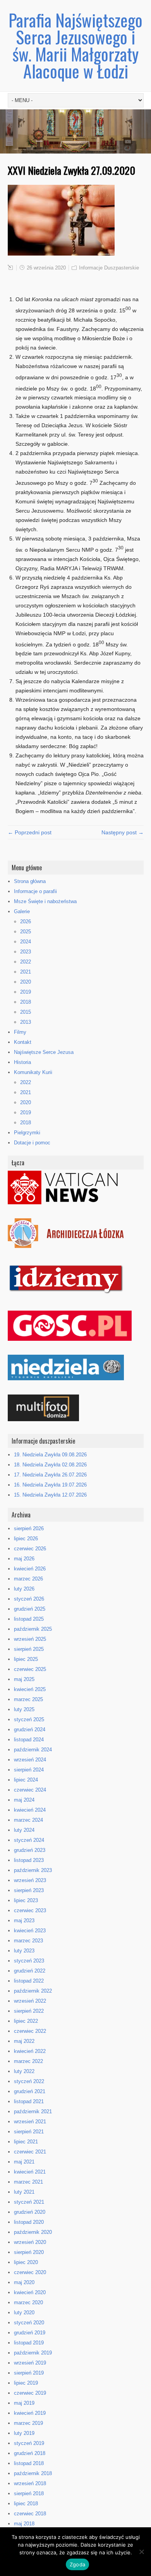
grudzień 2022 (30, 1971)
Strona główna (30, 881)
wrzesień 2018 (30, 2483)
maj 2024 (24, 1800)
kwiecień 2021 (30, 2172)
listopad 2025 (29, 1619)
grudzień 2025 (30, 1609)
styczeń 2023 (29, 1961)
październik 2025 (33, 1629)
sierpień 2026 (29, 1528)
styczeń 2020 (29, 2323)
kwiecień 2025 (30, 1689)
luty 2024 (24, 1830)
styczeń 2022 (29, 2081)
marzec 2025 (28, 1699)
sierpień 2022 (29, 2011)
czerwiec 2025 (30, 1669)
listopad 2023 (29, 1860)
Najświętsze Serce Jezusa (44, 1052)
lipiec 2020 (26, 2262)
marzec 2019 (28, 2423)
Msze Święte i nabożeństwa (45, 901)
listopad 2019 (29, 2343)
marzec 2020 (28, 2302)
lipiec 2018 (26, 2504)
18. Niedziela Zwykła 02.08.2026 (50, 1465)
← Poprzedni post (30, 832)
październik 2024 (33, 1750)
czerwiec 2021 (30, 2152)
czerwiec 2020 (30, 2272)
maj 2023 (24, 1920)
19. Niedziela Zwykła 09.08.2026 (50, 1455)
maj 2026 (24, 1559)
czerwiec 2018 (30, 2514)
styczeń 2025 (29, 1719)
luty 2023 (24, 1951)
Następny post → (123, 832)
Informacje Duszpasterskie (109, 268)
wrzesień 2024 (30, 1760)
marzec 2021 (28, 2182)
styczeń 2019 (29, 2443)
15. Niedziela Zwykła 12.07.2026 (50, 1495)
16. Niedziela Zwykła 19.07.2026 (50, 1485)
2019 (26, 992)
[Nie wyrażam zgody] (141, 2552)
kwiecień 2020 (30, 2292)
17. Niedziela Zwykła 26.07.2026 (50, 1475)
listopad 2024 (29, 1740)
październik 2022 (33, 1991)
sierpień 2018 (29, 2493)
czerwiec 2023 (30, 1910)
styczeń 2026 (29, 1599)
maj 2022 (24, 2041)
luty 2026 (24, 1589)
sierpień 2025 (29, 1649)
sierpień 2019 (29, 2373)
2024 (26, 942)
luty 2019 (24, 2433)
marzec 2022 (28, 2061)
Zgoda (77, 2564)
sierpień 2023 (29, 1890)
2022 (26, 962)
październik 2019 (33, 2353)
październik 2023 (33, 1870)
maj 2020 (24, 2282)
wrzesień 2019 (30, 2363)
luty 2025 (24, 1709)
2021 (26, 972)
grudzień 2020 (30, 2212)
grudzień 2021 (30, 2091)
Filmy (20, 1032)
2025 (26, 932)
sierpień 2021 (29, 2132)
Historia (22, 1062)
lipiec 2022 (26, 2021)
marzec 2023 (28, 1941)
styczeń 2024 (29, 1840)
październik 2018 (33, 2473)
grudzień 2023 (30, 1850)
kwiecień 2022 (30, 2051)
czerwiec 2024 (30, 1790)
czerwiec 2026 (30, 1549)
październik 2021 (33, 2111)
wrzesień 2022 (30, 2001)
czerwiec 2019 (30, 2393)
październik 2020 (33, 2232)
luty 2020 (24, 2313)
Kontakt (23, 1042)
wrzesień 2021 (30, 2122)
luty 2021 (24, 2192)
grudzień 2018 (30, 2453)
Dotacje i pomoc (32, 1143)
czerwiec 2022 (30, 2031)
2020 (26, 982)
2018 (26, 1002)
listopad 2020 (29, 2222)
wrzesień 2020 (30, 2242)
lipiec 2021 (26, 2142)
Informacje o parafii (35, 891)
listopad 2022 (29, 1981)
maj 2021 (24, 2162)
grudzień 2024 (30, 1730)
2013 (26, 1022)
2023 (26, 952)
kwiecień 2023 (30, 1931)
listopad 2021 (29, 2101)
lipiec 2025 (26, 1659)
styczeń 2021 (29, 2202)
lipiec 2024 (26, 1780)
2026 (26, 921)
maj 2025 (24, 1679)
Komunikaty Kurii (33, 1072)
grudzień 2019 (30, 2333)
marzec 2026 (28, 1579)
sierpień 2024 (29, 1770)
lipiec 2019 (26, 2383)
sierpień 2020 (29, 2252)
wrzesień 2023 (30, 1880)
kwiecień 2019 (30, 2413)
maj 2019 (24, 2403)
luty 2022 (24, 2071)
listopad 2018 (29, 2463)
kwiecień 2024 (30, 1810)
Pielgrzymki (27, 1133)
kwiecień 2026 (30, 1569)
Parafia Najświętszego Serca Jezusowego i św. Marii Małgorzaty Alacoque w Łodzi (75, 45)
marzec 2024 (28, 1820)
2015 (26, 1012)
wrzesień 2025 (30, 1639)
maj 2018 (24, 2524)
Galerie (22, 911)
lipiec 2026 (26, 1539)
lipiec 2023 (26, 1900)
